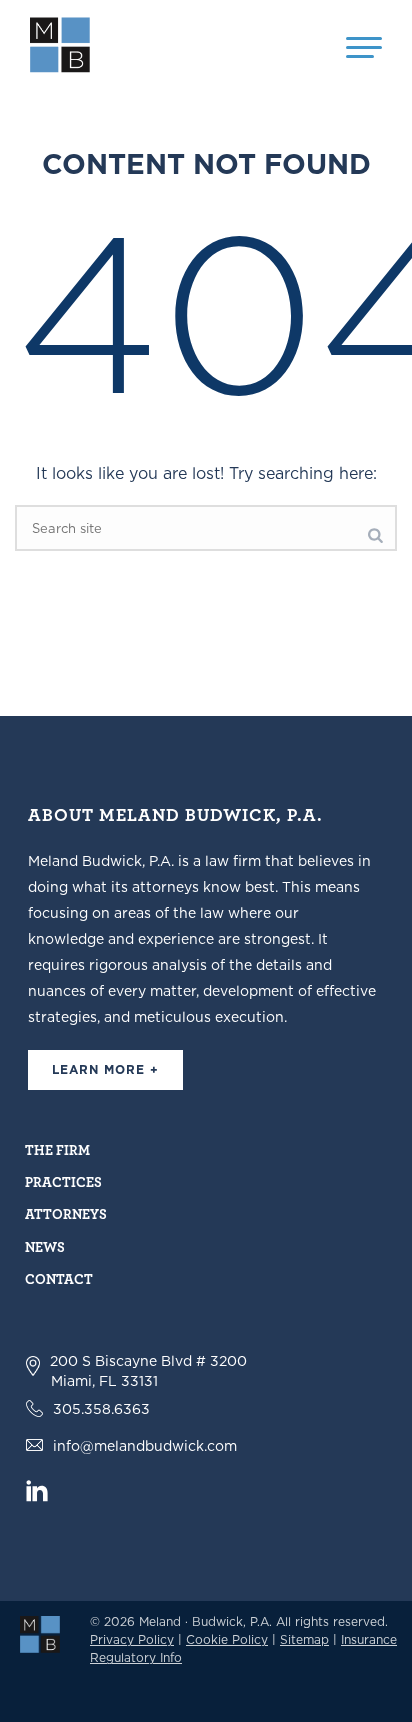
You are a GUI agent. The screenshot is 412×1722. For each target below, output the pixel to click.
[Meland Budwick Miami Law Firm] (40, 1633)
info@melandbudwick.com (145, 1446)
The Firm (57, 1149)
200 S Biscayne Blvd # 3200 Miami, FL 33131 (148, 1371)
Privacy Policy (132, 1639)
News (45, 1246)
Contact (59, 1278)
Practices (63, 1181)
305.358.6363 (101, 1409)
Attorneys (66, 1213)
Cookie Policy (227, 1639)
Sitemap (304, 1639)
